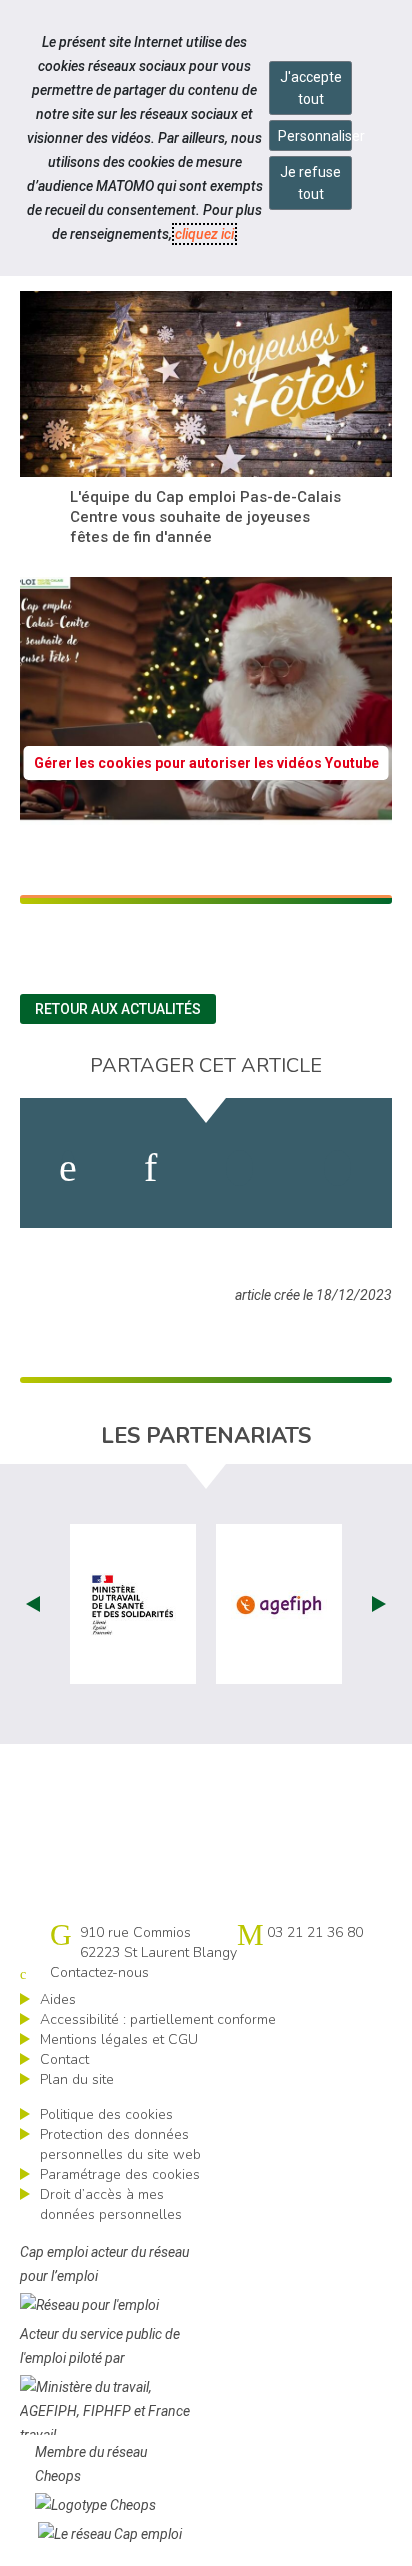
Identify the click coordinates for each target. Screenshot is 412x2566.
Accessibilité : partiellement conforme (158, 2019)
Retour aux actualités (118, 1009)
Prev (33, 1604)
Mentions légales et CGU (119, 2039)
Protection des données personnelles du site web (120, 2144)
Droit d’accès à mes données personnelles (111, 2204)
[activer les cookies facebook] (68, 1168)
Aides (58, 1999)
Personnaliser (315, 136)
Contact (64, 2059)
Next (379, 1604)
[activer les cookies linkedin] (150, 1168)
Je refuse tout (310, 183)
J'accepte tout (311, 88)
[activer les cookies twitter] (239, 1168)
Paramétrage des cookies (120, 2174)
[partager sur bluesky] (337, 1168)
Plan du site (77, 2079)
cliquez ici (204, 234)
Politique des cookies (106, 2114)
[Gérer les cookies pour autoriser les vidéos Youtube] (206, 813)
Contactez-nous (99, 1972)
